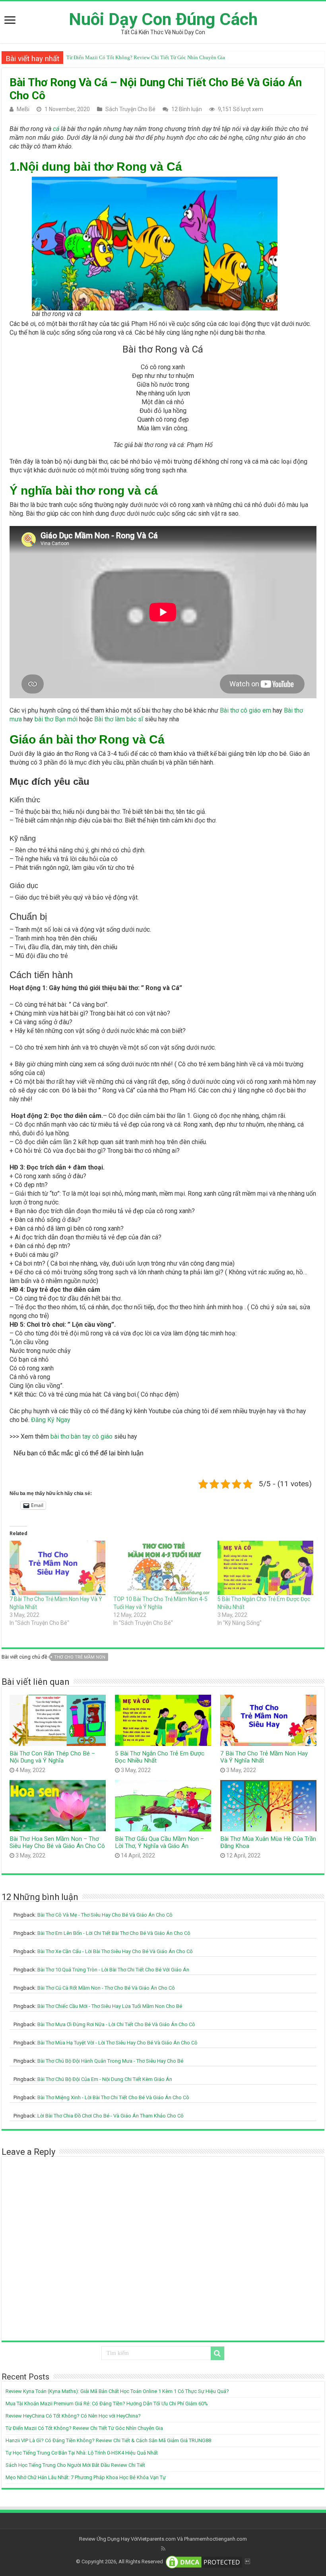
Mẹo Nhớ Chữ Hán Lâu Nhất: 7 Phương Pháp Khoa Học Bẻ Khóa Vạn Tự (86, 2477)
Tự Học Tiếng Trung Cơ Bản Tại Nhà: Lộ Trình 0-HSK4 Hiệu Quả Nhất (82, 2453)
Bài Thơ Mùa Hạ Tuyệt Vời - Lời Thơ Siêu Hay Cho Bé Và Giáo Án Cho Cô (117, 2043)
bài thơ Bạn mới (56, 719)
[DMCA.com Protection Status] (204, 2562)
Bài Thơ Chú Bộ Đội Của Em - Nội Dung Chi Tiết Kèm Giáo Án (105, 2079)
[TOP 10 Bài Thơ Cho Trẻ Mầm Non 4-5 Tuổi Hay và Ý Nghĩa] (161, 1568)
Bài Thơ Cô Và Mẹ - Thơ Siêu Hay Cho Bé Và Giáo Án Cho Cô (105, 1915)
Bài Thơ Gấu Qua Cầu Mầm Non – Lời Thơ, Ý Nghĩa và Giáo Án (159, 1842)
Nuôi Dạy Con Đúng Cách (163, 19)
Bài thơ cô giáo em (245, 710)
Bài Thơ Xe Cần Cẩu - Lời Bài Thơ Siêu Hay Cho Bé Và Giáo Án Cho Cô (115, 1951)
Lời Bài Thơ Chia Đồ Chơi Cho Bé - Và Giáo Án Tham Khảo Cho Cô (111, 2116)
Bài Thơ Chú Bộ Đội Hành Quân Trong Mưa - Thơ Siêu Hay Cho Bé (110, 2061)
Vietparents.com (157, 2539)
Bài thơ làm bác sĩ (119, 719)
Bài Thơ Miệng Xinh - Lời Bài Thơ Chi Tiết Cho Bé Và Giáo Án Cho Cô (113, 2097)
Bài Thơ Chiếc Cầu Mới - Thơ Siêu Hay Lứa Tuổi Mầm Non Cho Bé (110, 2006)
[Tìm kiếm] (217, 2353)
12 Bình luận (187, 109)
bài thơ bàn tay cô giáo (81, 1436)
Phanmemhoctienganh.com (215, 2539)
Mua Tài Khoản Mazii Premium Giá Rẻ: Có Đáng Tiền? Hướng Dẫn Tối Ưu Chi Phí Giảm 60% (107, 2404)
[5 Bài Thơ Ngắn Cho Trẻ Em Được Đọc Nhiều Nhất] (265, 1568)
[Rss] (163, 2549)
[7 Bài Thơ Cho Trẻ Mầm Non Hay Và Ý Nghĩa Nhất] (57, 1568)
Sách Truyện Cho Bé (130, 109)
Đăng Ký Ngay (51, 1420)
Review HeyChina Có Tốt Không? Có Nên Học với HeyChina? (73, 2416)
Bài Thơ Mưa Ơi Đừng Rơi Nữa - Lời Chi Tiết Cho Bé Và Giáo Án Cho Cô (116, 2024)
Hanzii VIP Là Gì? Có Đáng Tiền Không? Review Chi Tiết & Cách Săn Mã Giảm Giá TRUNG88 (169, 57)
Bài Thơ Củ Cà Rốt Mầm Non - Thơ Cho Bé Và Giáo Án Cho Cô (106, 1988)
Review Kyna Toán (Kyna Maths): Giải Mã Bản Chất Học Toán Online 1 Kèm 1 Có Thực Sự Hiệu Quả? (117, 2391)
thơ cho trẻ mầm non (80, 1657)
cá (56, 129)
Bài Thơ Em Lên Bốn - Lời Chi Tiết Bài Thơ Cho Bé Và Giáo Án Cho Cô (114, 1933)
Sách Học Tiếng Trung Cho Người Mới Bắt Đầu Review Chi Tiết (75, 2465)
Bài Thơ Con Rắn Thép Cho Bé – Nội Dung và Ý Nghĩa (52, 1757)
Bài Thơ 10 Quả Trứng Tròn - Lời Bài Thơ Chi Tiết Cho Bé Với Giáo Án (113, 1970)
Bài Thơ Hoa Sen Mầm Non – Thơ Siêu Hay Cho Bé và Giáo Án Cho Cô (57, 1842)
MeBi (23, 109)
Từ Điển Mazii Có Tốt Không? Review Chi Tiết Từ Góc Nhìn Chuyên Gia (84, 2428)
